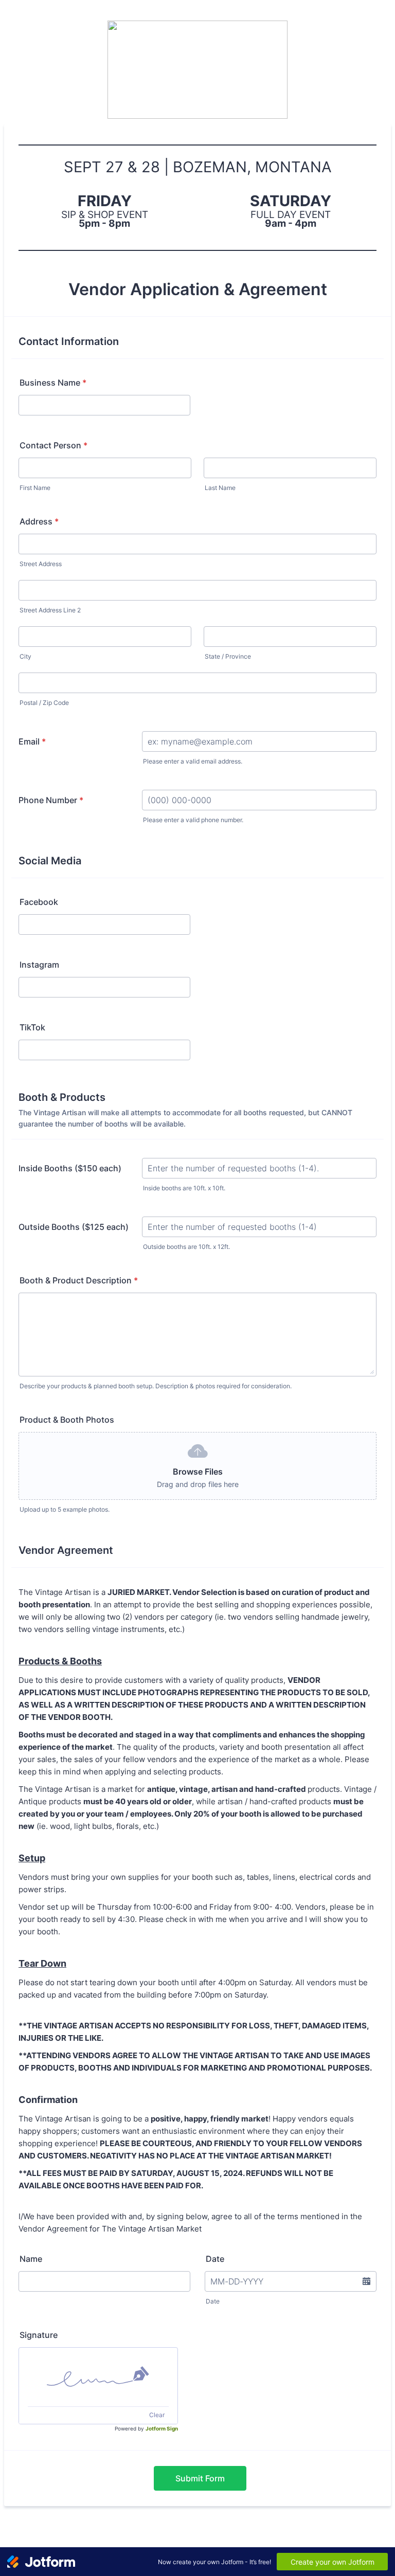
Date (213, 2301)
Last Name (220, 488)
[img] (98, 2377)
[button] (366, 2281)
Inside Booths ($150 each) (70, 1168)
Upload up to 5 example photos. (65, 1509)
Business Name (53, 383)
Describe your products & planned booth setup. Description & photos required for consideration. (156, 1386)
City (25, 656)
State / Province (228, 656)
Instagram (39, 965)
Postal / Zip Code (44, 703)
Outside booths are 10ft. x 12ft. (186, 1247)
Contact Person (53, 445)
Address (39, 521)
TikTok (32, 1027)
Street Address (41, 564)
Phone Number (51, 800)
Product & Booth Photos (67, 1420)
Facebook (39, 902)
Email (32, 741)
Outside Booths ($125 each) (74, 1227)
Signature (39, 2335)
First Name (35, 488)
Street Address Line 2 (50, 610)
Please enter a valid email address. (193, 761)
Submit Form (200, 2478)
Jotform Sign (162, 2428)
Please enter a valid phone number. (193, 820)
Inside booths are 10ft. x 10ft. (184, 1188)
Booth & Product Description (79, 1280)
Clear (157, 2415)
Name (31, 2259)
